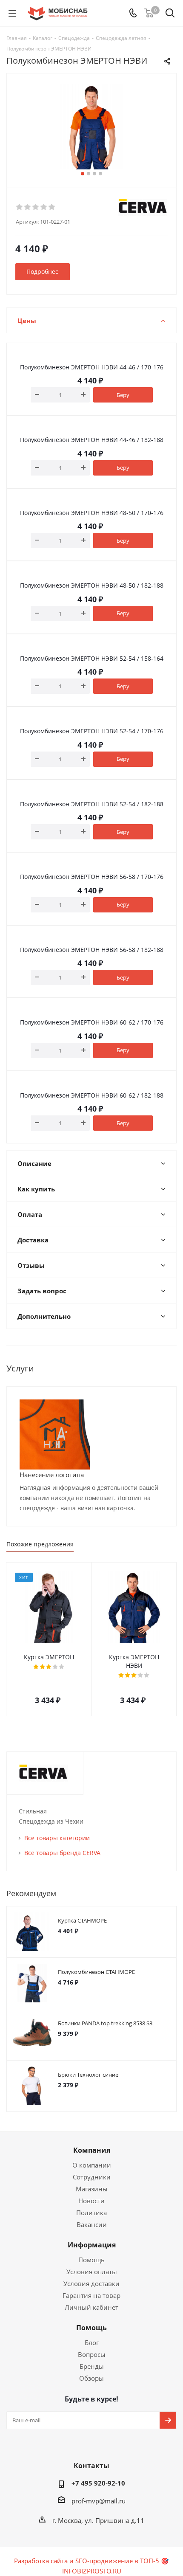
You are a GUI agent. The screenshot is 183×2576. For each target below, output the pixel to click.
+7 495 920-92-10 (98, 2483)
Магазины (92, 2189)
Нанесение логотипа (52, 1475)
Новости (91, 2201)
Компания (92, 2150)
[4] (44, 207)
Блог (92, 2342)
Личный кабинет (91, 2307)
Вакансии (92, 2224)
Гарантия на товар (91, 2295)
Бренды (92, 2366)
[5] (52, 207)
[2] (28, 207)
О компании (92, 2165)
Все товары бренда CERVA (62, 1853)
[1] (20, 207)
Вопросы (92, 2354)
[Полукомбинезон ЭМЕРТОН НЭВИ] (91, 127)
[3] (36, 207)
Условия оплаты (92, 2272)
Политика (91, 2213)
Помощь (91, 2260)
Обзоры (91, 2378)
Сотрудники (92, 2177)
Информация (92, 2245)
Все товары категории (57, 1838)
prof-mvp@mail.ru (99, 2501)
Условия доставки (91, 2283)
